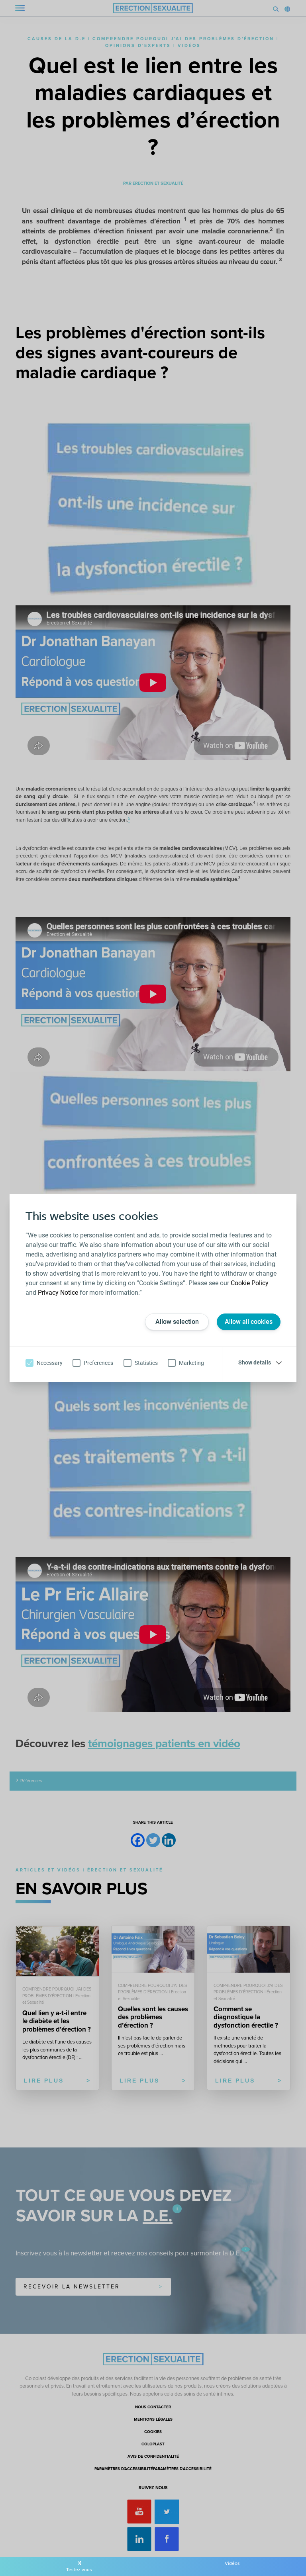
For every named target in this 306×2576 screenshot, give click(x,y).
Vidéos (232, 2563)
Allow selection (177, 1322)
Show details (255, 1362)
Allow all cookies (249, 1322)
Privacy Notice (58, 1293)
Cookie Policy (250, 1283)
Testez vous (79, 2570)
